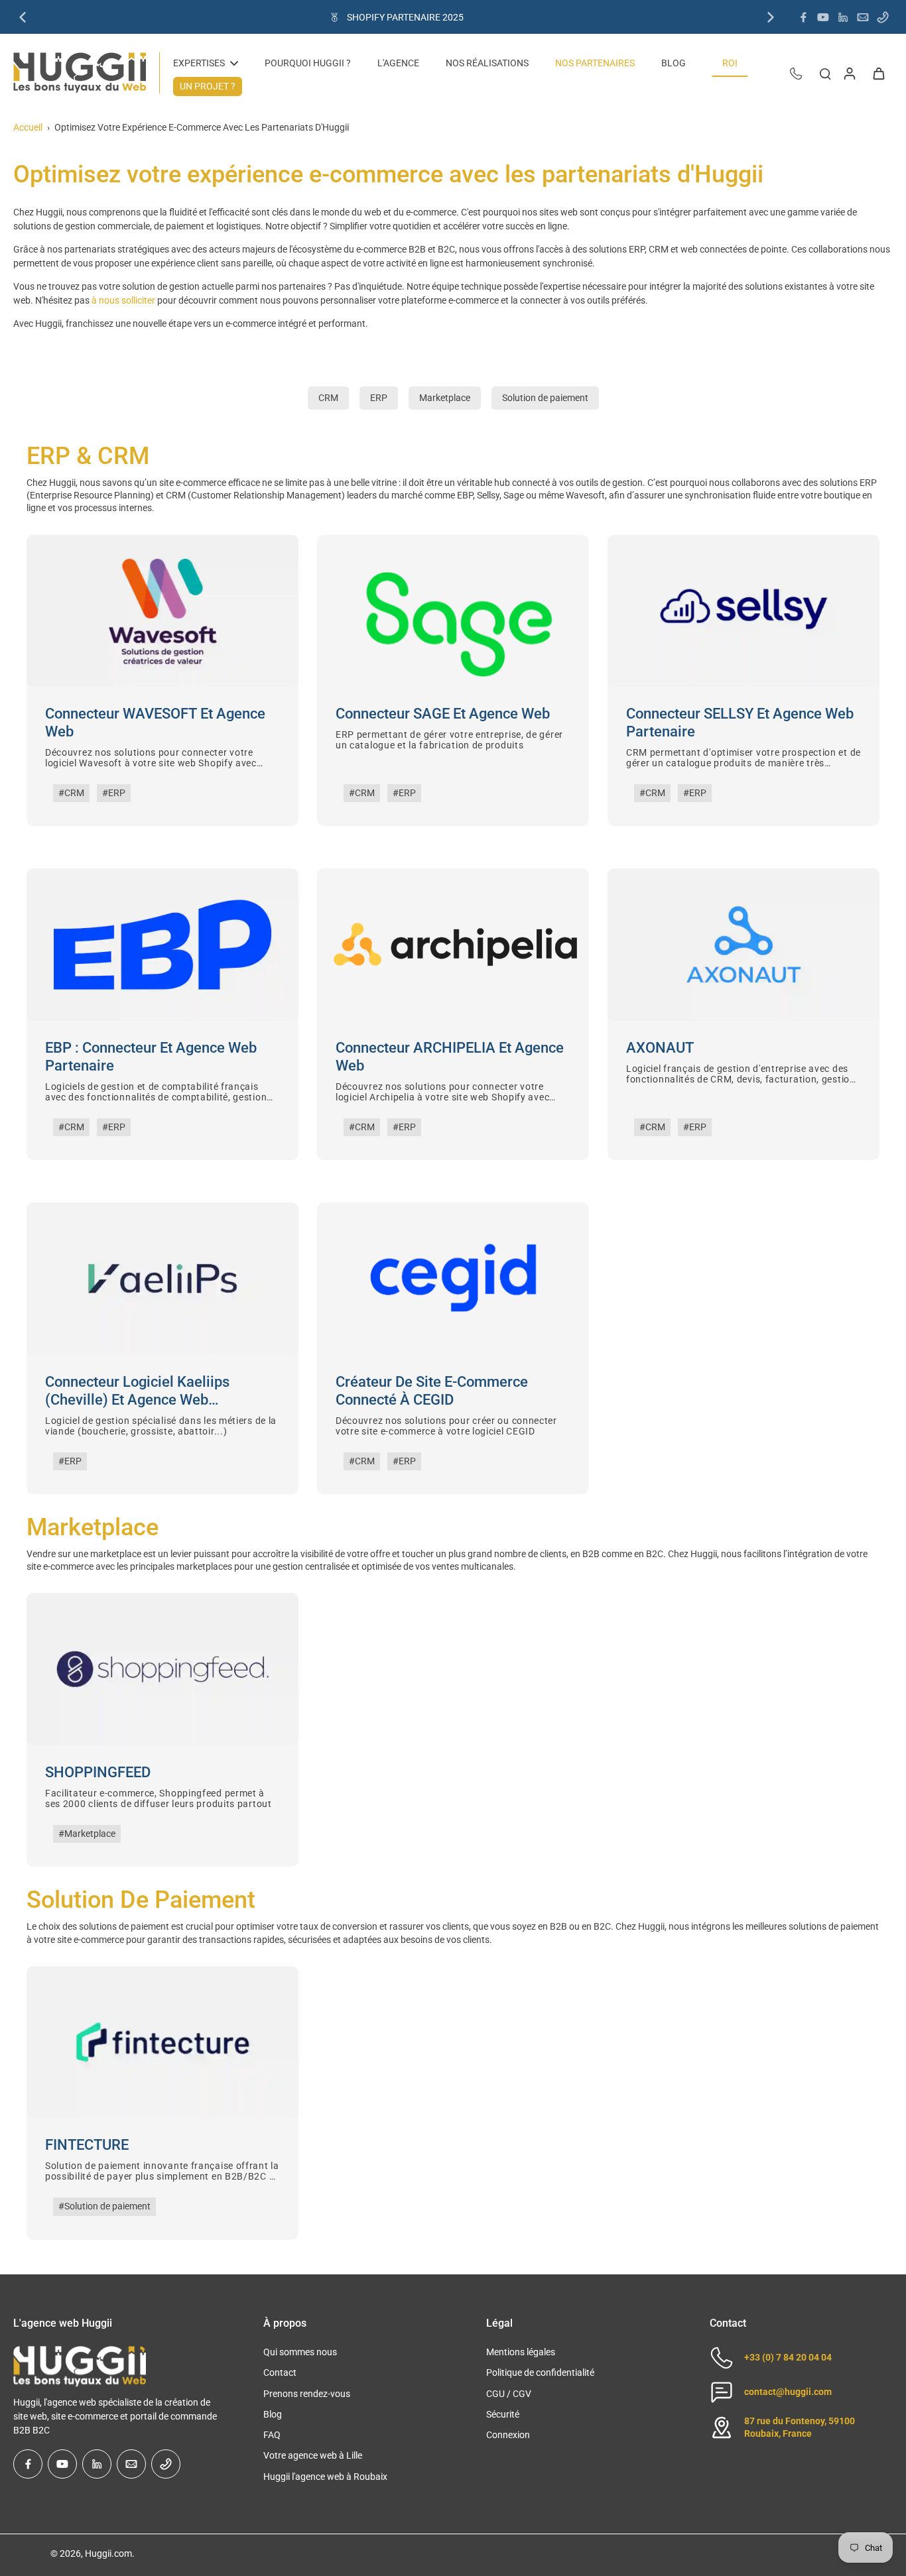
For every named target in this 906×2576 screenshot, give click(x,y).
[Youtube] (823, 17)
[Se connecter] (849, 73)
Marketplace (445, 398)
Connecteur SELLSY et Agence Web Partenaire (740, 723)
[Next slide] (771, 17)
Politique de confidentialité (540, 2372)
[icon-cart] (878, 73)
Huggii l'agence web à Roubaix (325, 2477)
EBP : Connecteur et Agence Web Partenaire (151, 1057)
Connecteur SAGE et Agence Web (443, 714)
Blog (273, 2414)
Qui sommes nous (300, 2352)
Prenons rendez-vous (307, 2394)
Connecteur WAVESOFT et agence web (155, 723)
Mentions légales (521, 2352)
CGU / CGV (509, 2394)
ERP (379, 398)
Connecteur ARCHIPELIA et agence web (450, 1057)
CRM (328, 398)
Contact (280, 2372)
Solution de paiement (545, 398)
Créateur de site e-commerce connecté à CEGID (432, 1391)
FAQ (272, 2435)
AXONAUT (660, 1048)
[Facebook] (803, 17)
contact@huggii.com (788, 2392)
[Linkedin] (843, 17)
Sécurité (503, 2414)
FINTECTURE (87, 2145)
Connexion (508, 2435)
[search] (825, 73)
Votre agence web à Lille (313, 2455)
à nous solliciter (123, 300)
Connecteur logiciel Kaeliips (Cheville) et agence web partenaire (137, 1391)
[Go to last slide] (23, 17)
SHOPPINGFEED (98, 1772)
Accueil (28, 127)
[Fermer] (126, 2532)
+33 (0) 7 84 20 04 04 (788, 2357)
